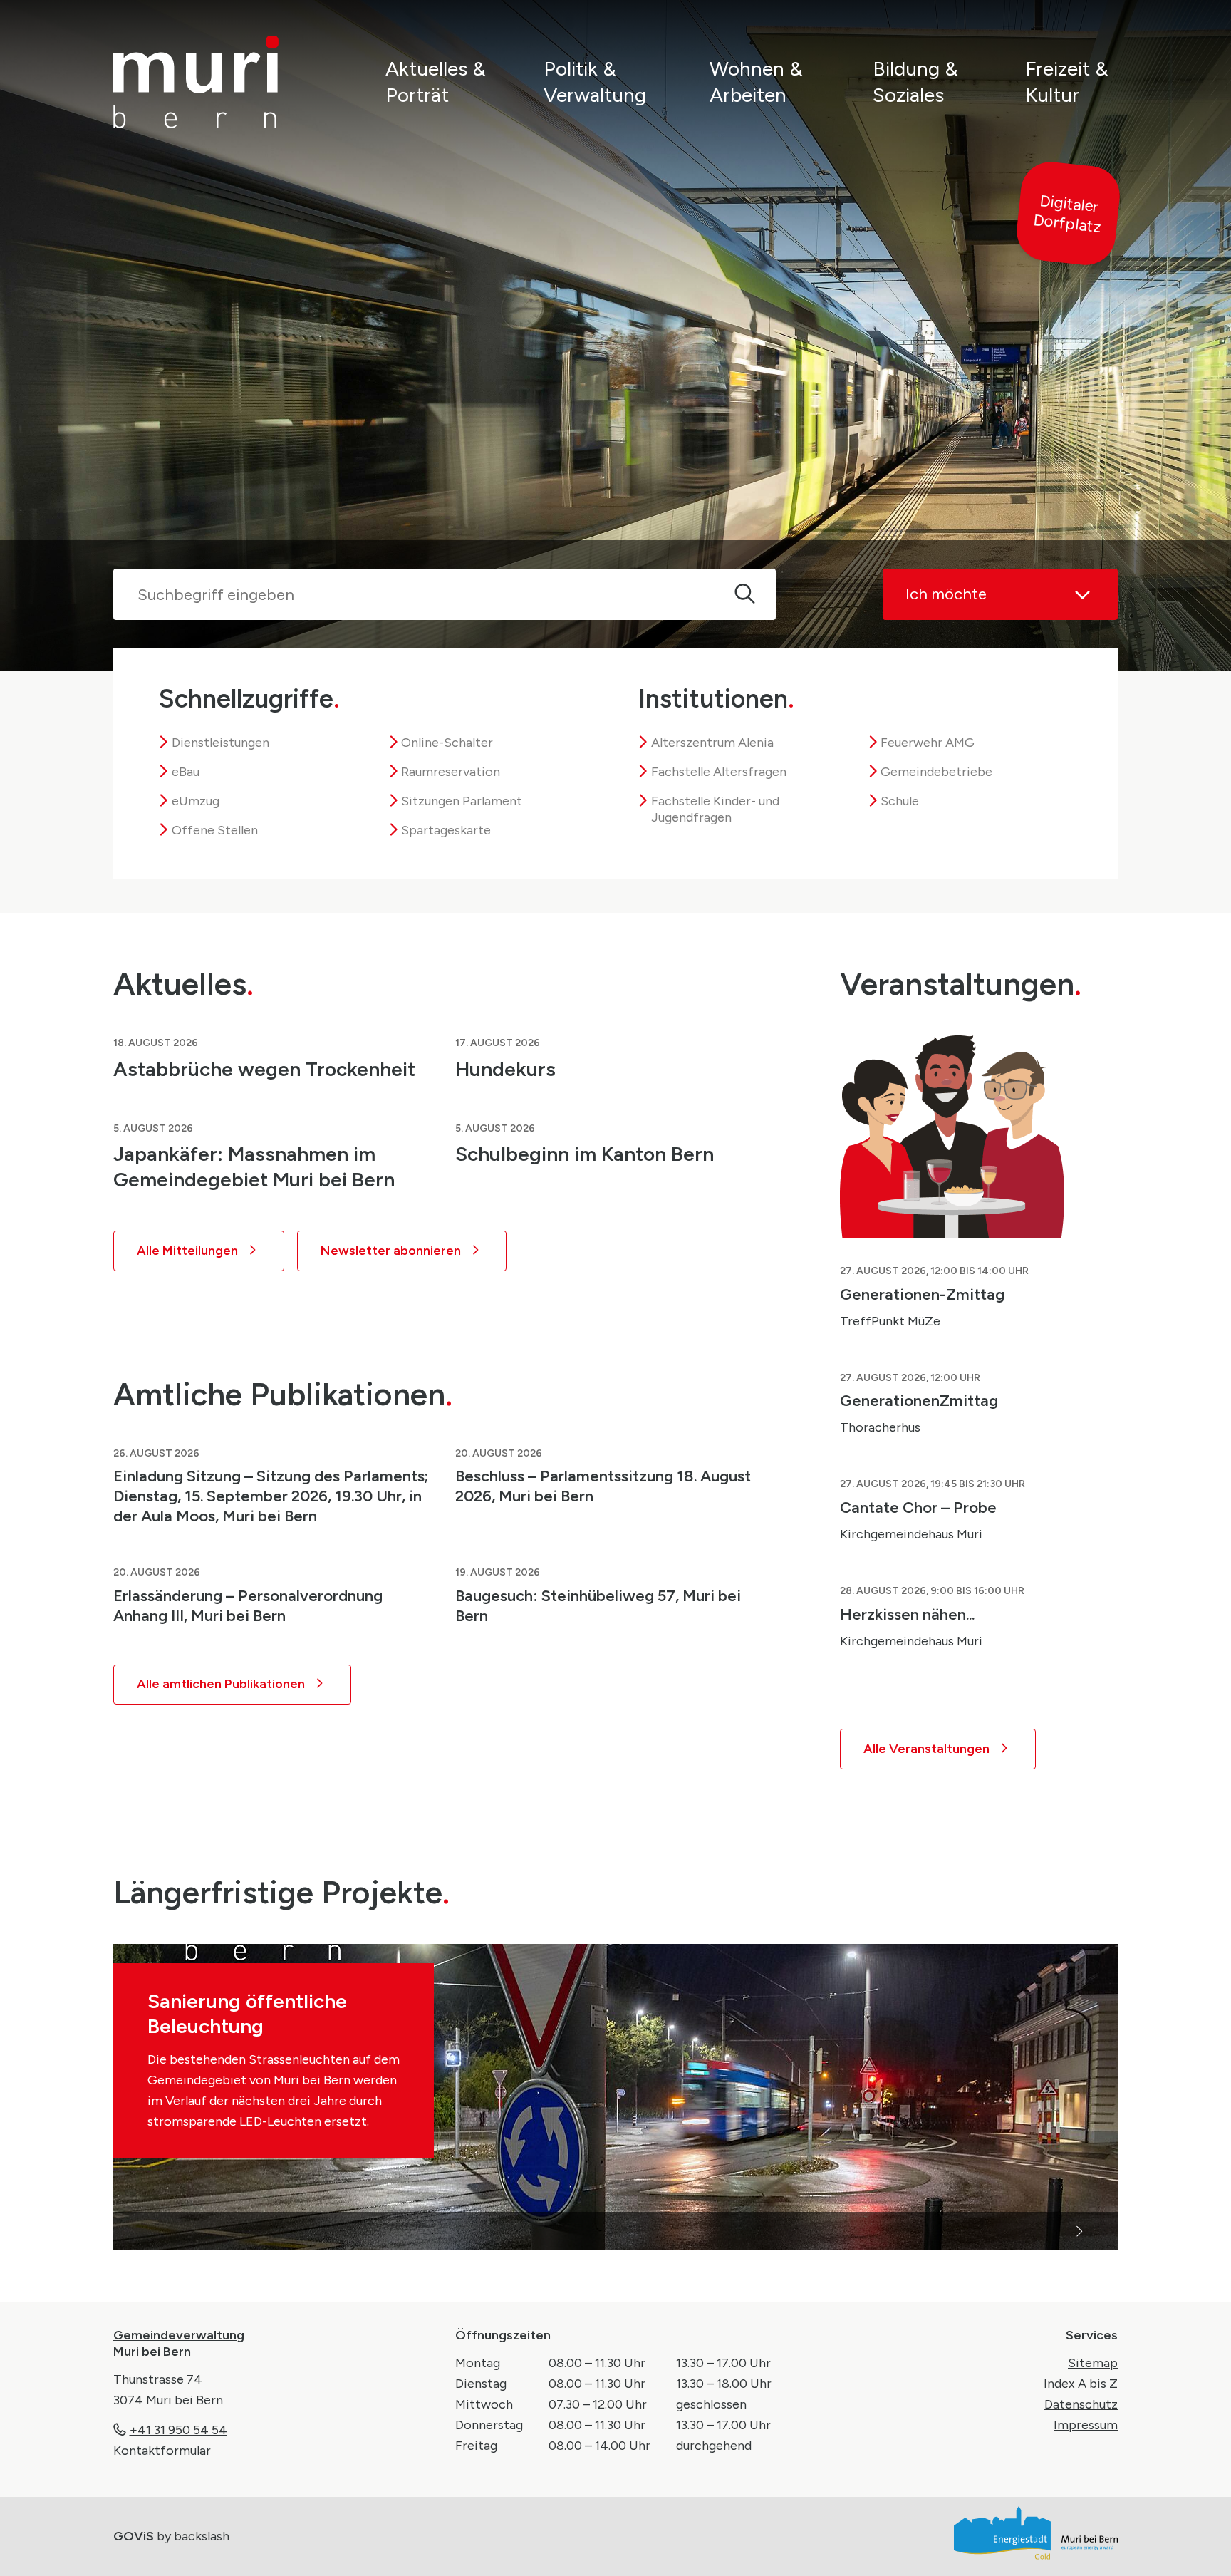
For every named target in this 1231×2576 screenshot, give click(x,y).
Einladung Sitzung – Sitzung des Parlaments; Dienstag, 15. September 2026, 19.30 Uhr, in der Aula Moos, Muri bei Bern (271, 1496)
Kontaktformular (162, 2451)
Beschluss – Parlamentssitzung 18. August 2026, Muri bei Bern (603, 1486)
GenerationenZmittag (919, 1400)
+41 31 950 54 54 (178, 2430)
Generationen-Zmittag (922, 1294)
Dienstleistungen (220, 743)
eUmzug (196, 801)
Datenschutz (1081, 2404)
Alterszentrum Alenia (712, 743)
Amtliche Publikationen (283, 1394)
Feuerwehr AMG (928, 743)
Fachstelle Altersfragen (719, 772)
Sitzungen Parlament (462, 801)
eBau (186, 772)
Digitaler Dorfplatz (1067, 214)
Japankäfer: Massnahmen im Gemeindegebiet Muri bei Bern (254, 1167)
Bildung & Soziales (915, 82)
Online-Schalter (447, 743)
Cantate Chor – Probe (918, 1507)
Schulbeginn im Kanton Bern (585, 1154)
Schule (900, 801)
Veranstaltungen (961, 984)
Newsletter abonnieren (391, 1251)
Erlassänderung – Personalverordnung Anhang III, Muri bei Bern (248, 1605)
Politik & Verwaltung (595, 82)
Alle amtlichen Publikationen (221, 1684)
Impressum (1086, 2425)
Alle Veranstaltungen (926, 1749)
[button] (364, 2231)
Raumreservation (451, 772)
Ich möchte (946, 594)
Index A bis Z (1081, 2384)
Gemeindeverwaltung (179, 2335)
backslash (202, 2536)
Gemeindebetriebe (936, 772)
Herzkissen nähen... (907, 1614)
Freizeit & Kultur (1067, 82)
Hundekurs (505, 1069)
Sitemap (1093, 2363)
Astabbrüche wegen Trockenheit (264, 1069)
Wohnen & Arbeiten (756, 82)
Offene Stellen (215, 830)
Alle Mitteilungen (187, 1251)
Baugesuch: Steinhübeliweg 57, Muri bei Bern (598, 1605)
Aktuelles (183, 984)
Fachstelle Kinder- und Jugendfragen (715, 809)
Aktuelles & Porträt (436, 82)
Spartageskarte (446, 830)
